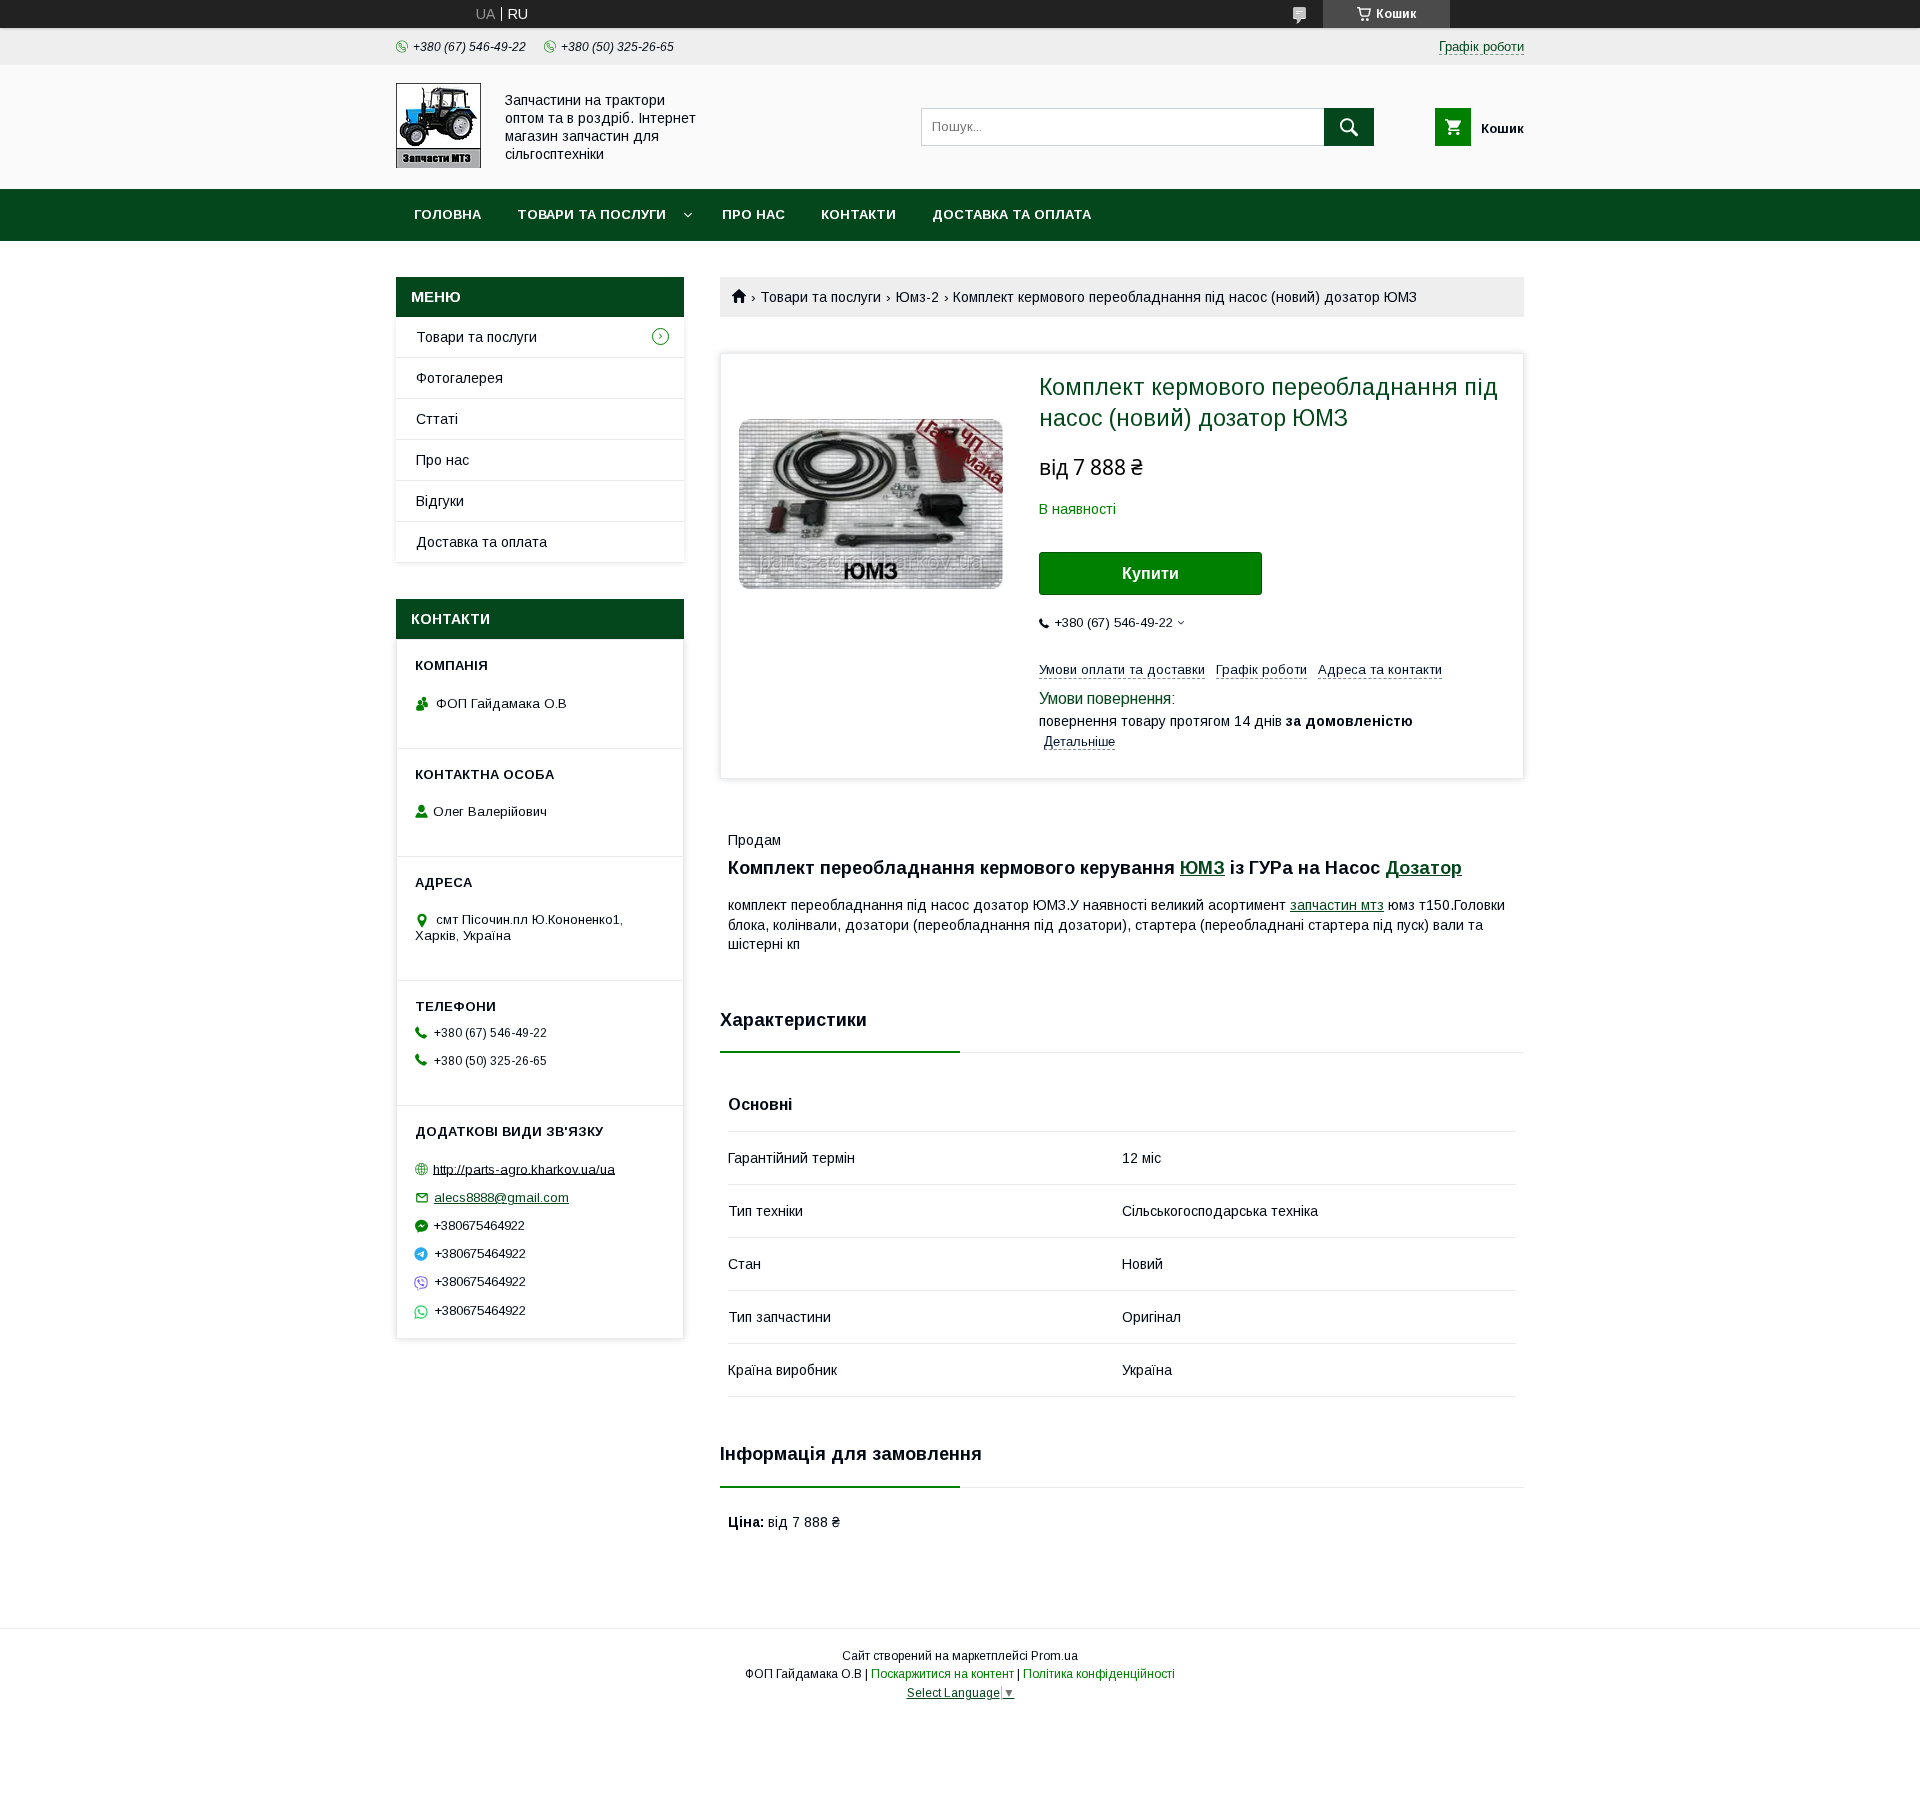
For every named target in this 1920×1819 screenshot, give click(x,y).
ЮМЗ (1202, 868)
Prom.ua (1054, 1656)
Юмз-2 (917, 297)
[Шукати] (1349, 127)
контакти (858, 214)
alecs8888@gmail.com (501, 1197)
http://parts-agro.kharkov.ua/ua (524, 1168)
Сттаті (437, 419)
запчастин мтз (1337, 905)
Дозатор (1423, 868)
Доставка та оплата (1011, 214)
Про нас (753, 214)
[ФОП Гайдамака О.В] (438, 163)
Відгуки (440, 501)
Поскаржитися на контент (942, 1674)
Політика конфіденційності (1099, 1674)
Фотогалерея (459, 378)
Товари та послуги (591, 214)
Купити (1150, 573)
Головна (447, 214)
